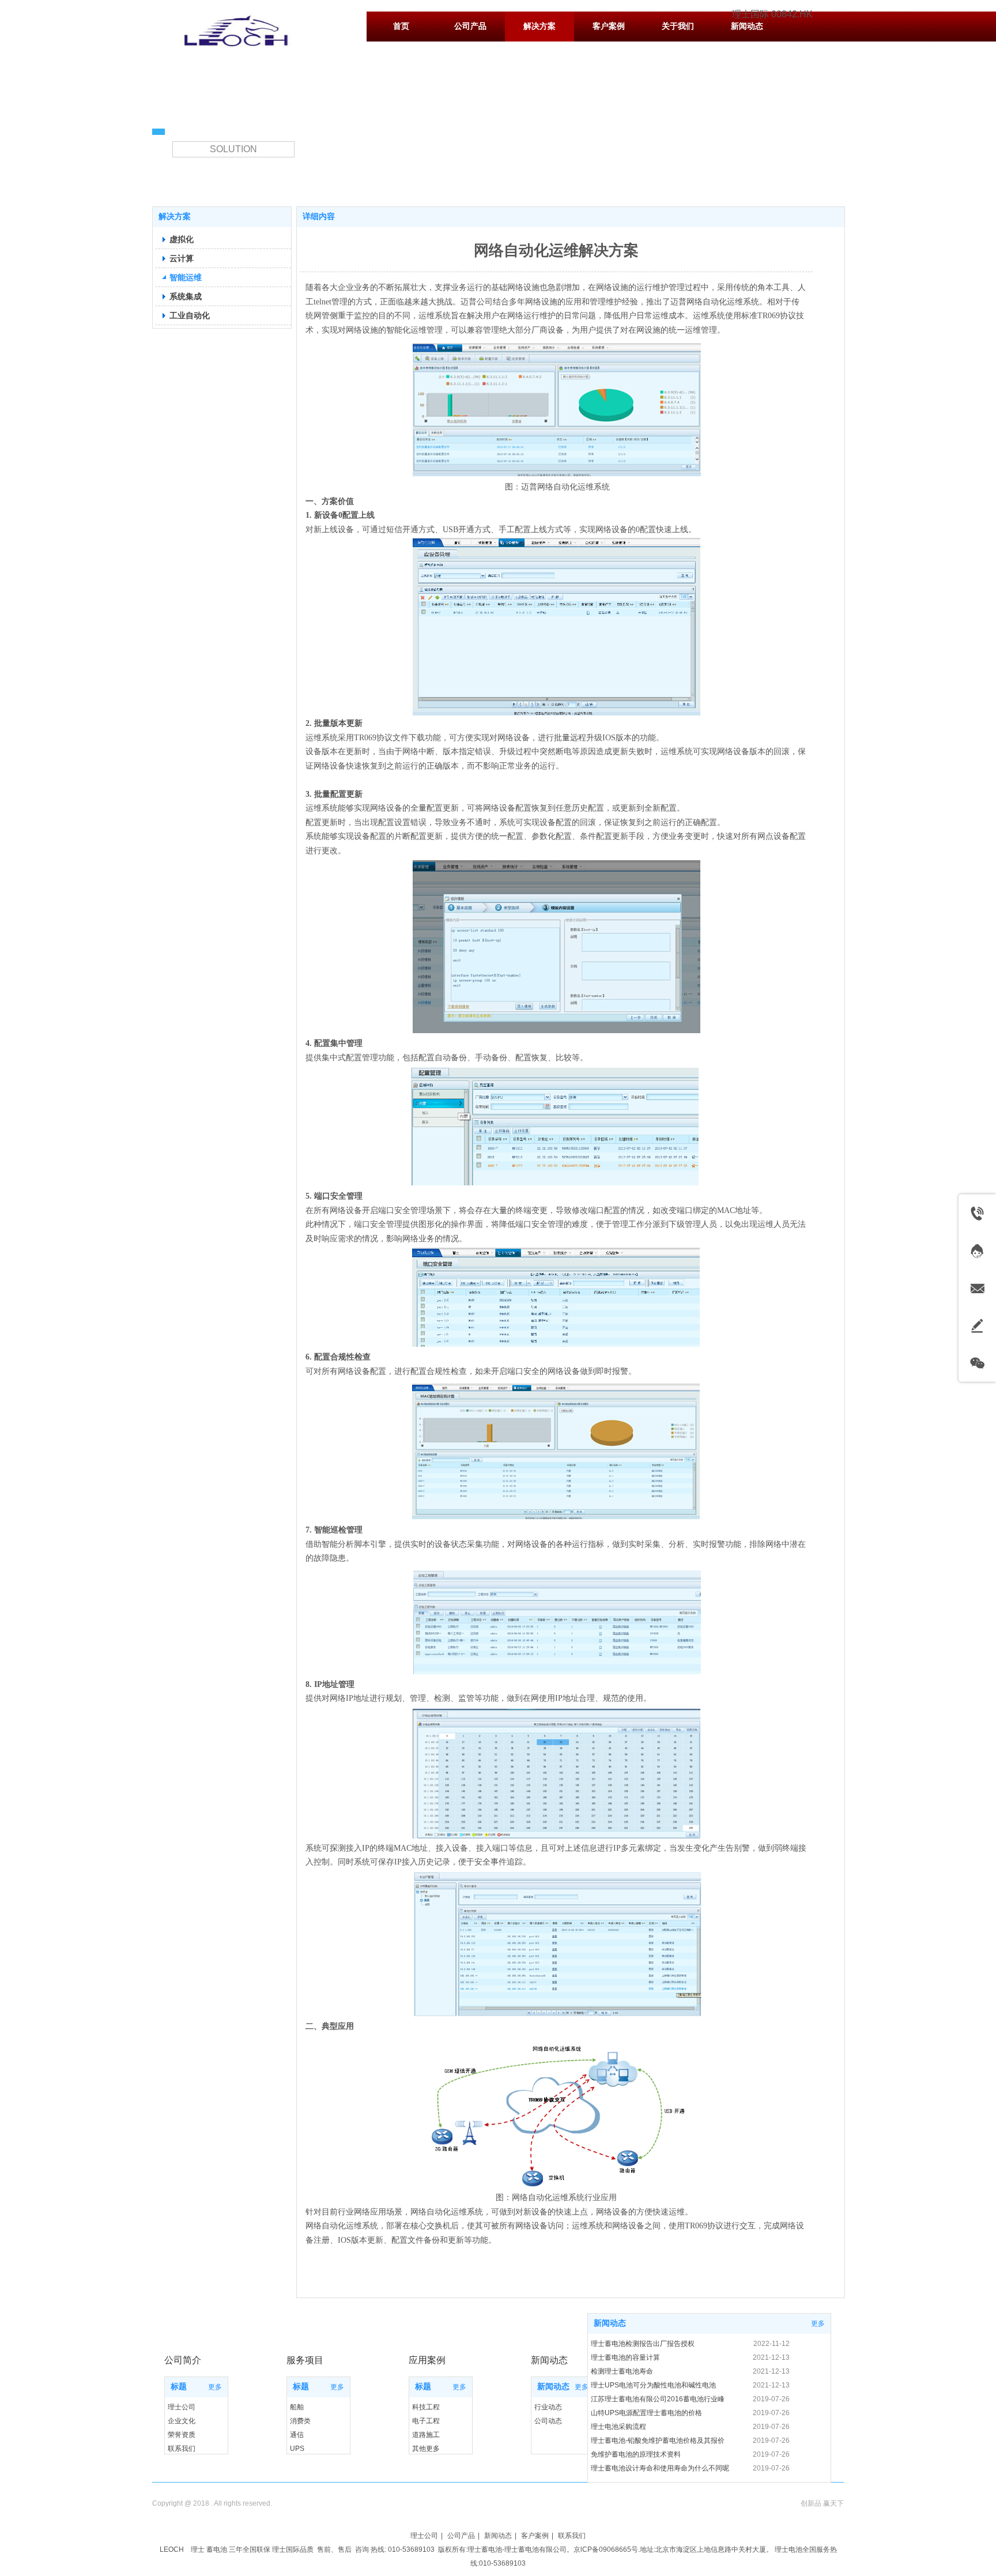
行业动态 (548, 2407)
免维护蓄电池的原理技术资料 (636, 2454)
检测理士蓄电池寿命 (622, 2371)
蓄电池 (217, 2549)
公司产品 (461, 2536)
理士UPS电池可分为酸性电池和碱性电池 (653, 2385)
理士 (198, 2549)
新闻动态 (553, 2387)
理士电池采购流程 (618, 2427)
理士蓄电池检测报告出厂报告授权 (643, 2344)
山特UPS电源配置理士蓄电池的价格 (646, 2413)
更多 (215, 2387)
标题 (179, 2387)
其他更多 (426, 2449)
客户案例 (535, 2536)
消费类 (300, 2421)
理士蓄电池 (485, 2549)
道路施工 (426, 2435)
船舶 (297, 2407)
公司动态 (548, 2421)
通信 (297, 2435)
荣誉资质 (182, 2435)
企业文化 (182, 2421)
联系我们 (182, 2449)
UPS (297, 2449)
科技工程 (426, 2407)
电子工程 (426, 2421)
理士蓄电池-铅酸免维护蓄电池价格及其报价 (658, 2441)
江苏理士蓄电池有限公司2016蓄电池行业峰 (658, 2399)
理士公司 (182, 2407)
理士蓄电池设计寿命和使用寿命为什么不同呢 (660, 2468)
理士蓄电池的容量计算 (625, 2357)
